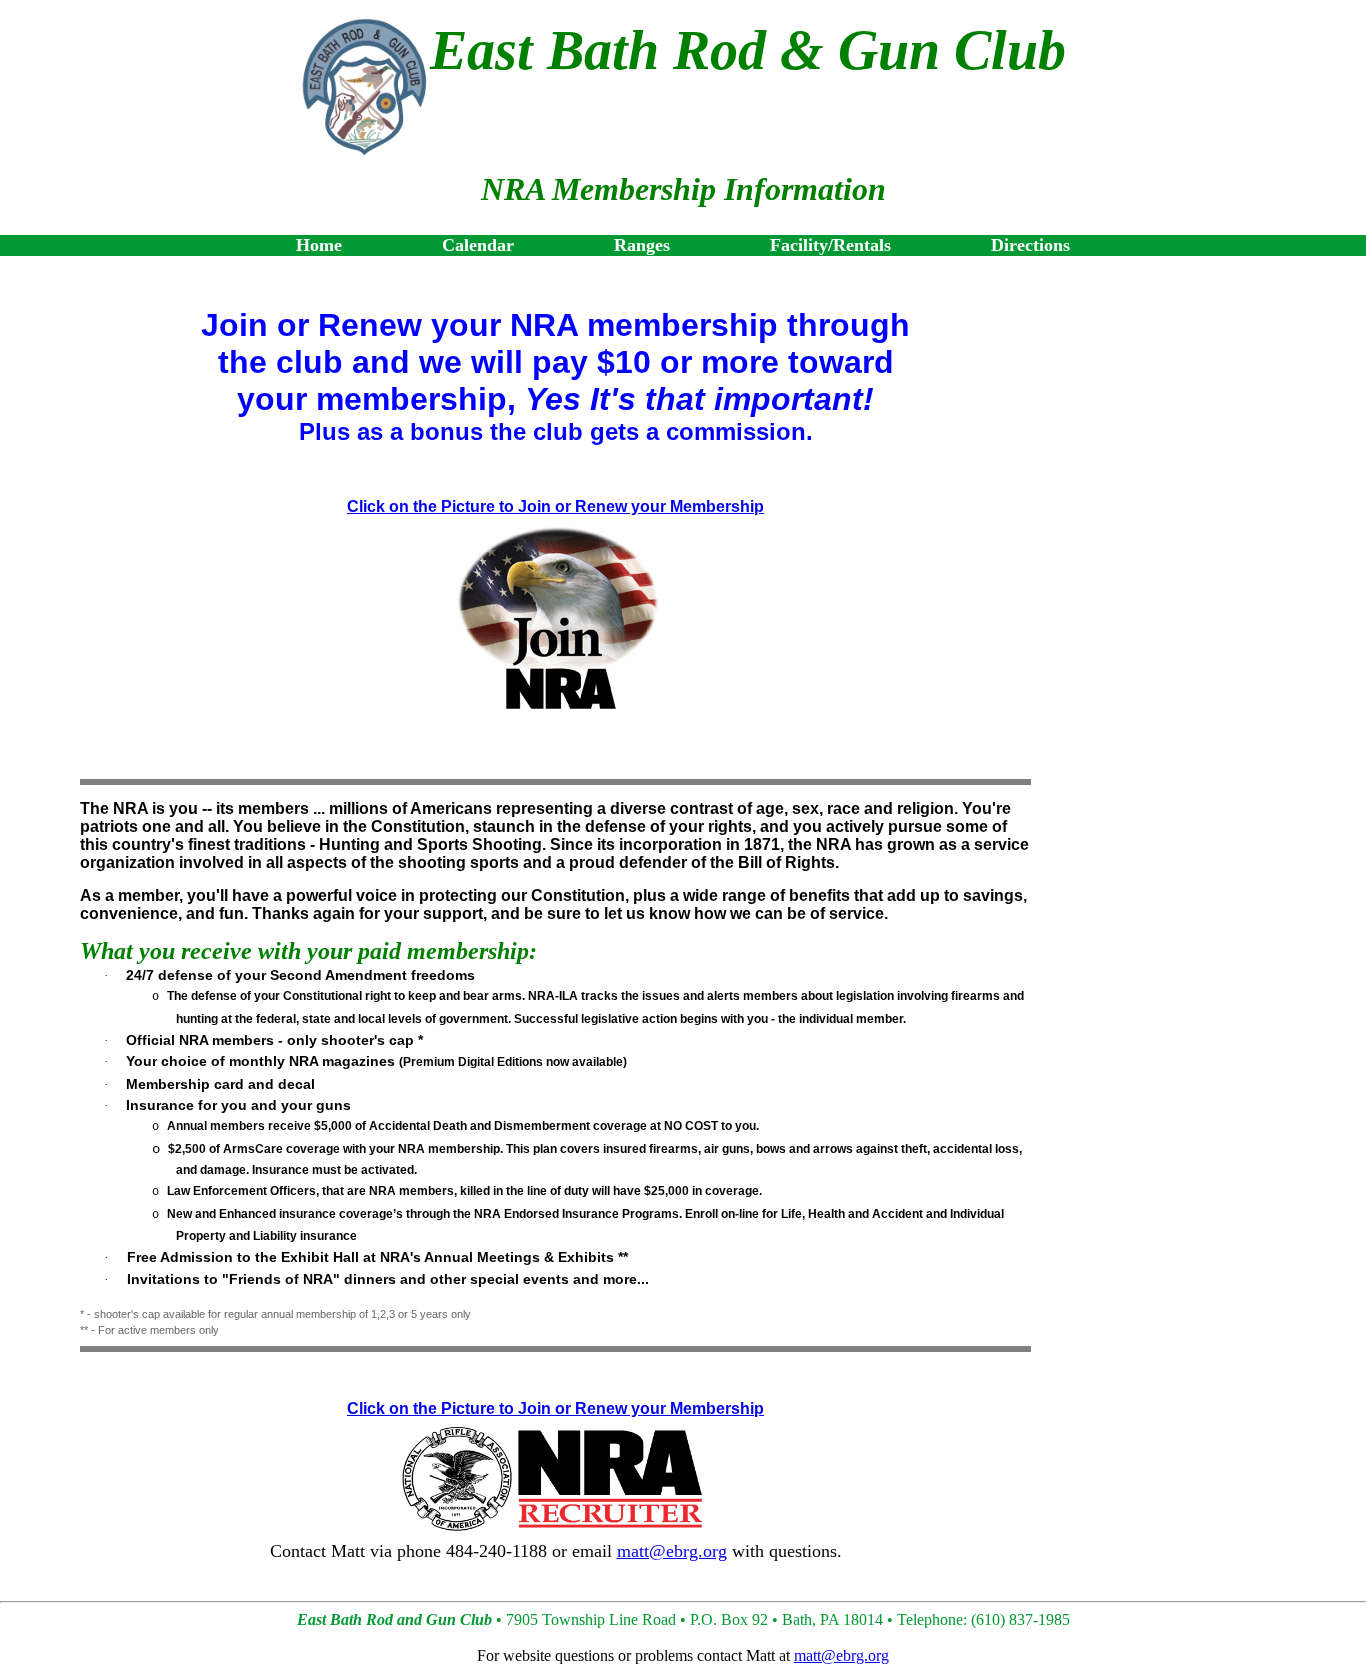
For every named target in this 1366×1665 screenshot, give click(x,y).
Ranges (642, 245)
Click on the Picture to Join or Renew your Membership (555, 506)
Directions (1030, 245)
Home (319, 245)
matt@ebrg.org (672, 1551)
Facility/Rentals (830, 245)
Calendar (478, 245)
